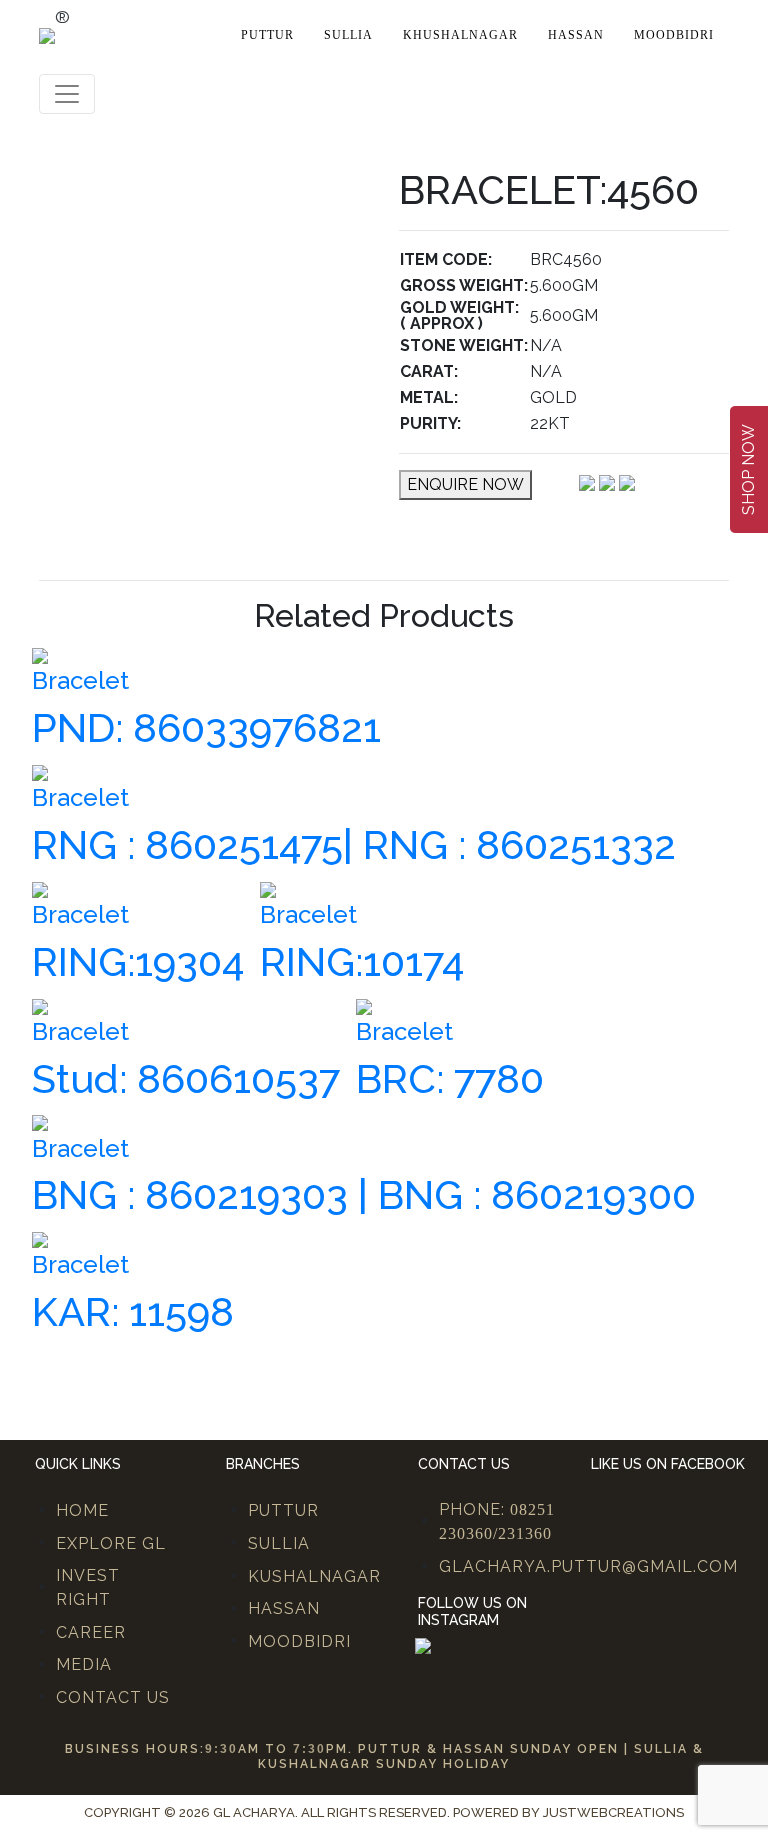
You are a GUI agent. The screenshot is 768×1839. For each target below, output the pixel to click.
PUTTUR (283, 1510)
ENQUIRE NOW (465, 484)
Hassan (576, 35)
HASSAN (284, 1608)
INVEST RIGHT (88, 1587)
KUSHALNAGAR (314, 1576)
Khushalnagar (460, 35)
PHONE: (497, 1521)
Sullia (348, 35)
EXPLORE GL (111, 1543)
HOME (82, 1510)
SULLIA (279, 1543)
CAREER (91, 1632)
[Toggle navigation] (67, 94)
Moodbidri (674, 35)
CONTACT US (113, 1697)
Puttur (267, 35)
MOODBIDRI (299, 1641)
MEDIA (84, 1664)
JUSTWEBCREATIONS (613, 1812)
